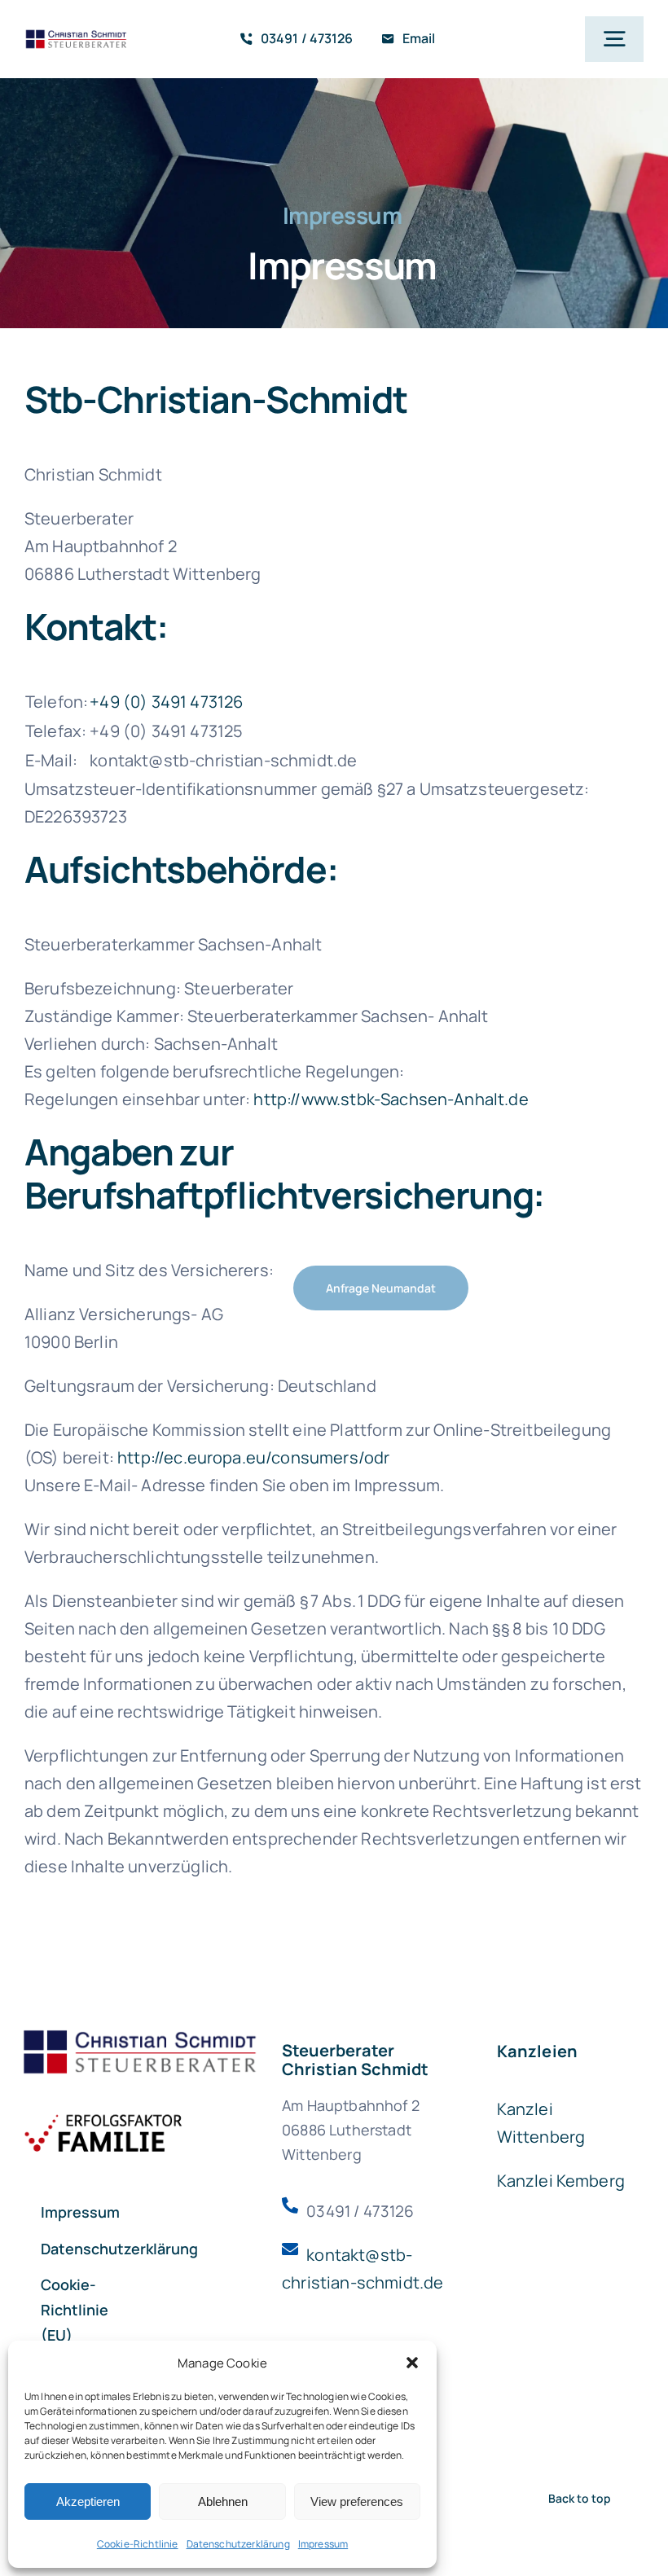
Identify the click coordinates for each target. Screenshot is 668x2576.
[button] (412, 2363)
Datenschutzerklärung (238, 2544)
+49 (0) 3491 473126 (166, 702)
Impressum (323, 2544)
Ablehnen (223, 2501)
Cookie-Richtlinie (138, 2544)
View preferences (357, 2501)
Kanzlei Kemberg (561, 2181)
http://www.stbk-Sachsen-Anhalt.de (391, 1099)
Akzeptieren (88, 2501)
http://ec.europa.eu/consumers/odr (253, 1457)
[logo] (77, 36)
